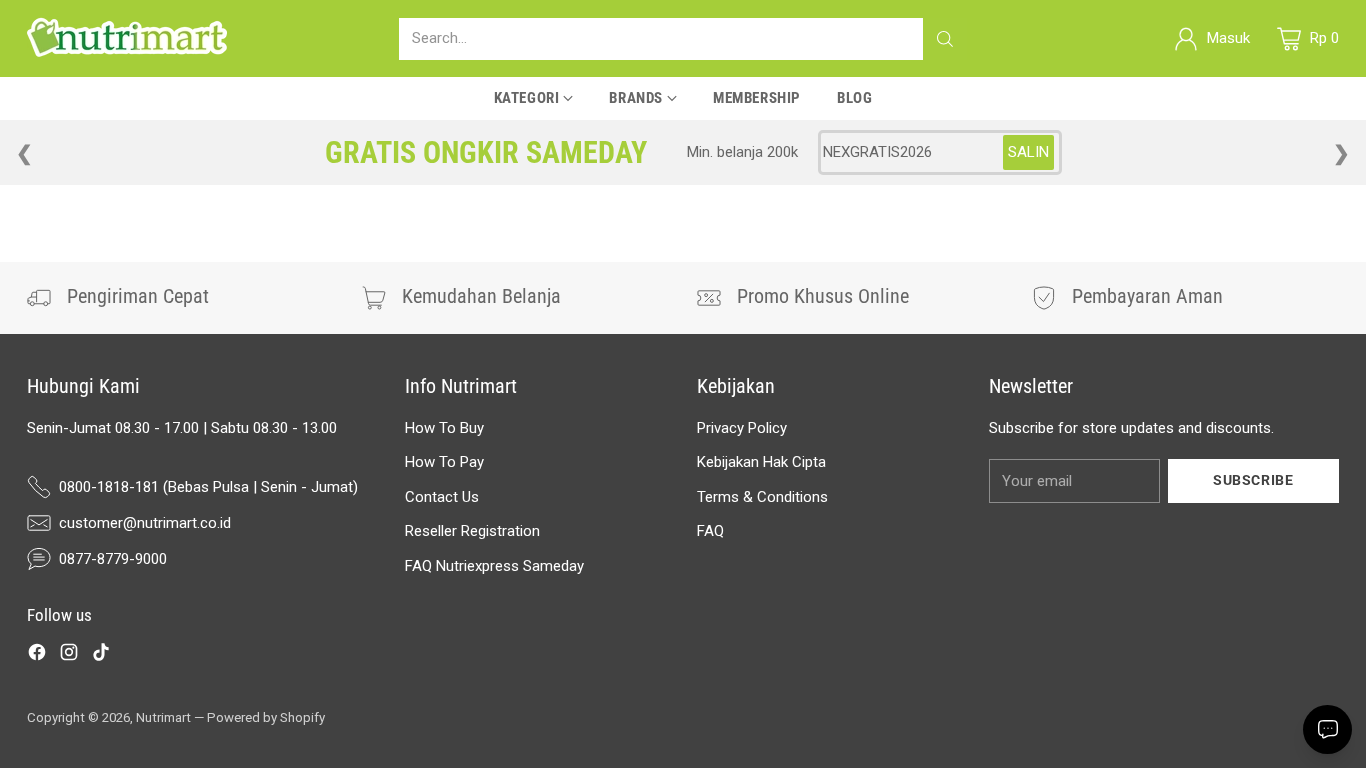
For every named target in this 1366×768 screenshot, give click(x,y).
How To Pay (444, 462)
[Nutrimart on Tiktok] (101, 655)
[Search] (945, 39)
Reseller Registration (472, 531)
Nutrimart (163, 717)
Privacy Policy (742, 428)
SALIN (1028, 152)
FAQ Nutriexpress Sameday (494, 566)
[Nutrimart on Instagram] (69, 655)
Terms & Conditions (762, 497)
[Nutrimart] (127, 38)
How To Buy (444, 428)
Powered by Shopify (266, 717)
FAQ (710, 531)
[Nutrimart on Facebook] (37, 655)
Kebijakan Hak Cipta (761, 462)
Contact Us (442, 497)
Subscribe (1253, 480)
